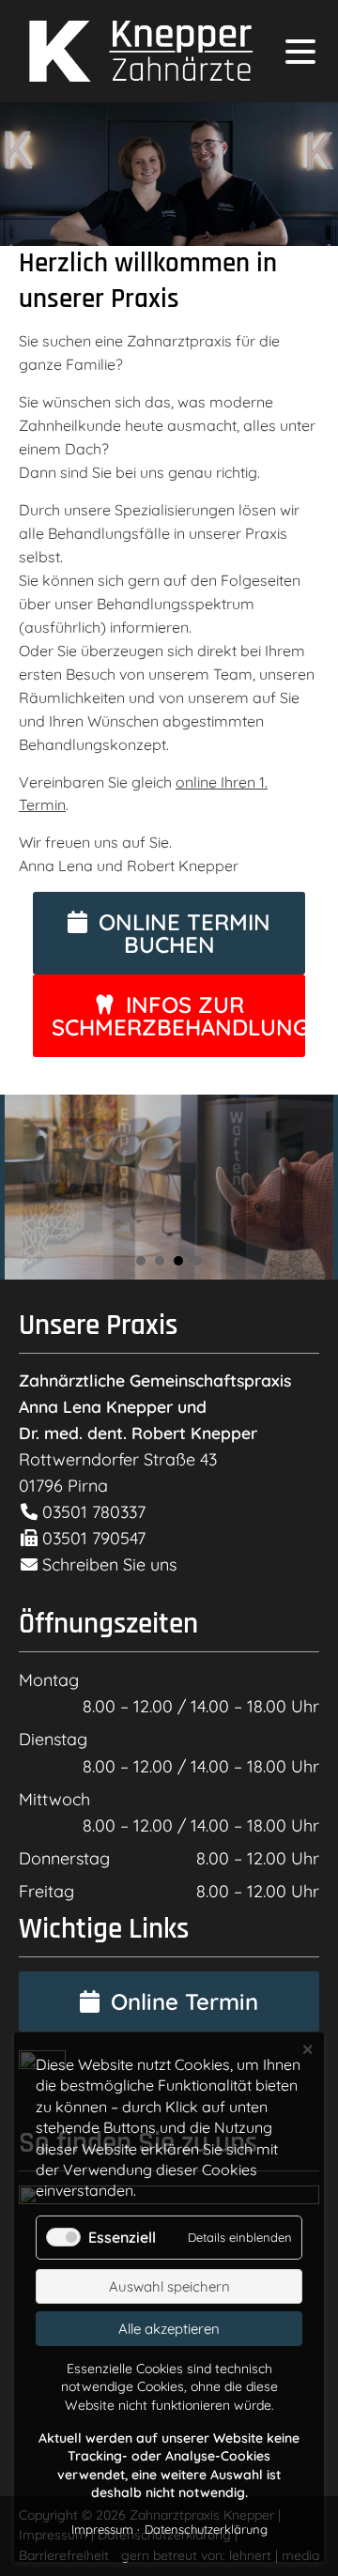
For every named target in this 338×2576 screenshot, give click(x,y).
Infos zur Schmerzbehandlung (178, 1016)
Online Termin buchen (184, 933)
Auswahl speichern (169, 2286)
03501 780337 (92, 1512)
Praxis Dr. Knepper (136, 51)
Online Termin (184, 2001)
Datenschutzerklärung (206, 2529)
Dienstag (53, 1739)
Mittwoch (54, 1799)
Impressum (102, 2529)
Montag (49, 1680)
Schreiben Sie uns (109, 1564)
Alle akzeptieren (169, 2329)
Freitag (46, 1891)
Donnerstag (64, 1858)
